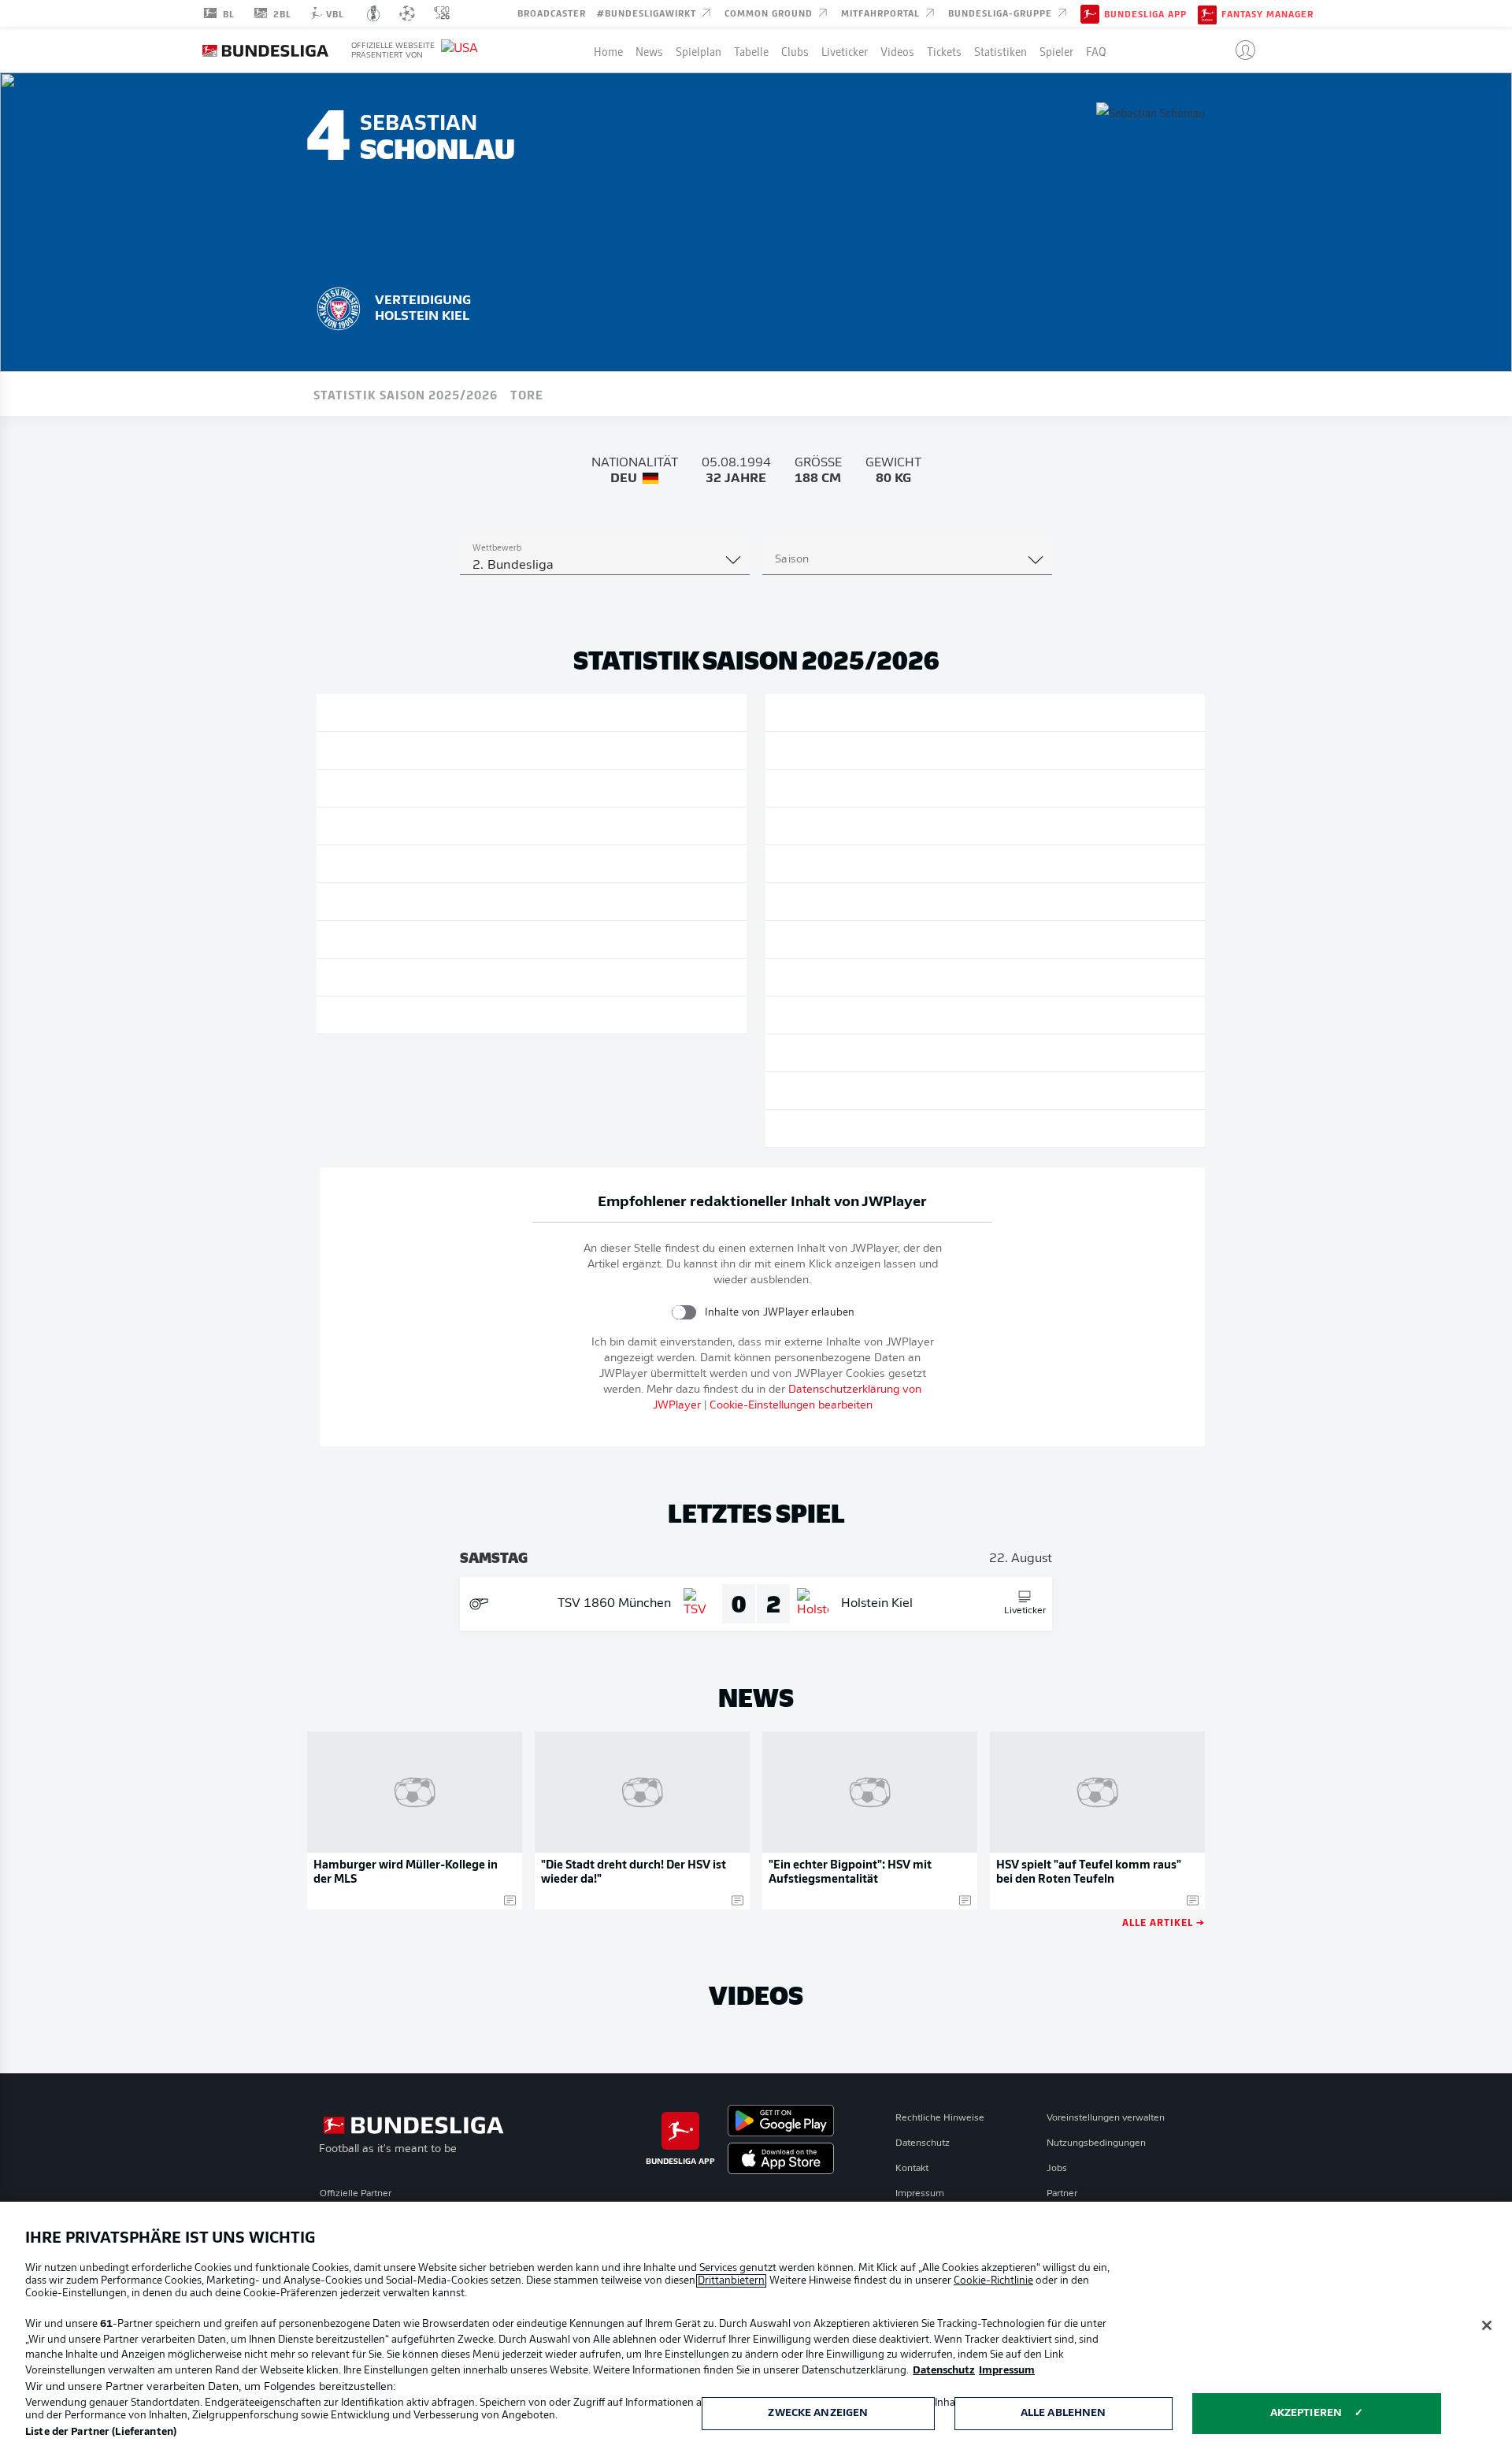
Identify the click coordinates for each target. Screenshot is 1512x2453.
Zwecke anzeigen (818, 2413)
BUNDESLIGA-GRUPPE (1002, 13)
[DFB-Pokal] (374, 13)
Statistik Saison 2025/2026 (406, 394)
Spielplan (699, 50)
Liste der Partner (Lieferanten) (101, 2432)
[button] (1239, 50)
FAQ (1096, 50)
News (649, 50)
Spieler (1056, 50)
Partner (1062, 2194)
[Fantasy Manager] (1207, 13)
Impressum (920, 2194)
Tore (527, 394)
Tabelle (751, 50)
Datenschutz (923, 2143)
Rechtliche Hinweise (940, 2118)
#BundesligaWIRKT (648, 13)
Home (608, 50)
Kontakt (912, 2169)
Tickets (944, 50)
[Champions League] (407, 13)
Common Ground (770, 13)
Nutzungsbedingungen (1096, 2143)
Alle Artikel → (1164, 1922)
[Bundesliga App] (1090, 13)
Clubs (795, 50)
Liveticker (845, 50)
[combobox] (605, 566)
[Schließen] (1487, 2325)
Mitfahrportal (882, 13)
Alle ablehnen (1064, 2413)
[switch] (684, 1312)
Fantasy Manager (1267, 14)
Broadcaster (552, 13)
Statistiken (1001, 50)
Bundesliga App (1145, 14)
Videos (897, 50)
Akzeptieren (1306, 2413)
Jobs (1057, 2169)
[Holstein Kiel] (339, 306)
